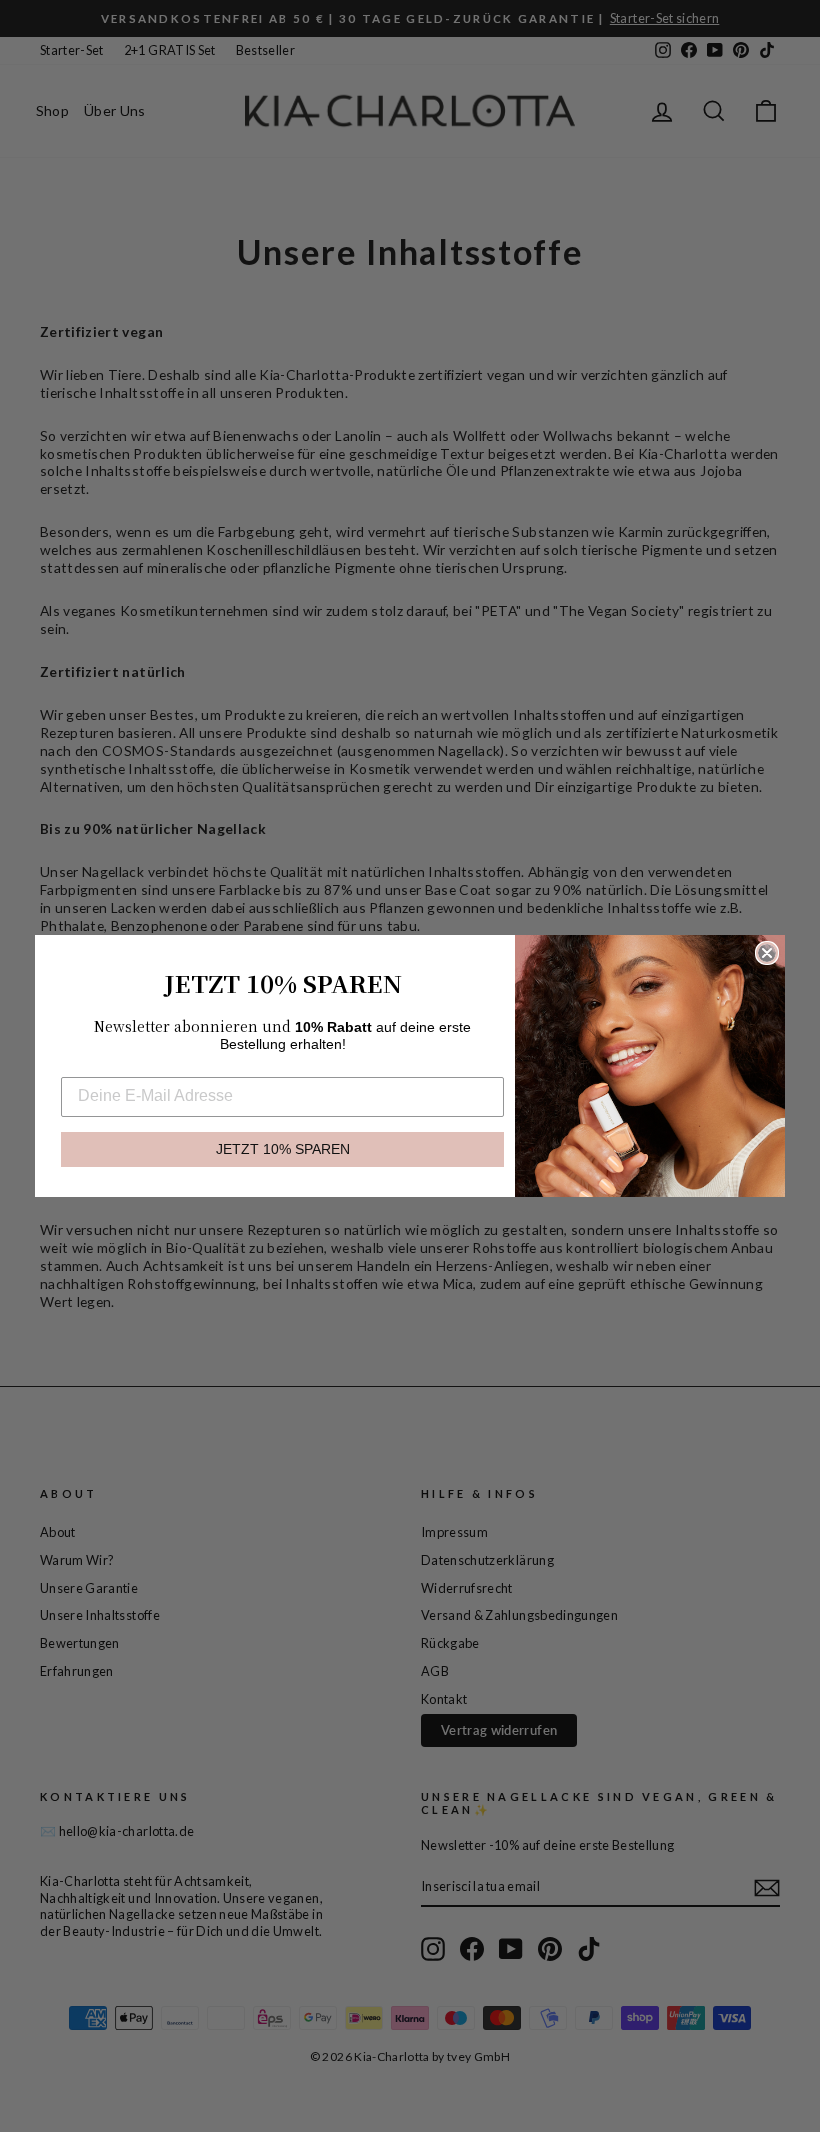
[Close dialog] (767, 953)
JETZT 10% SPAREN (283, 1149)
